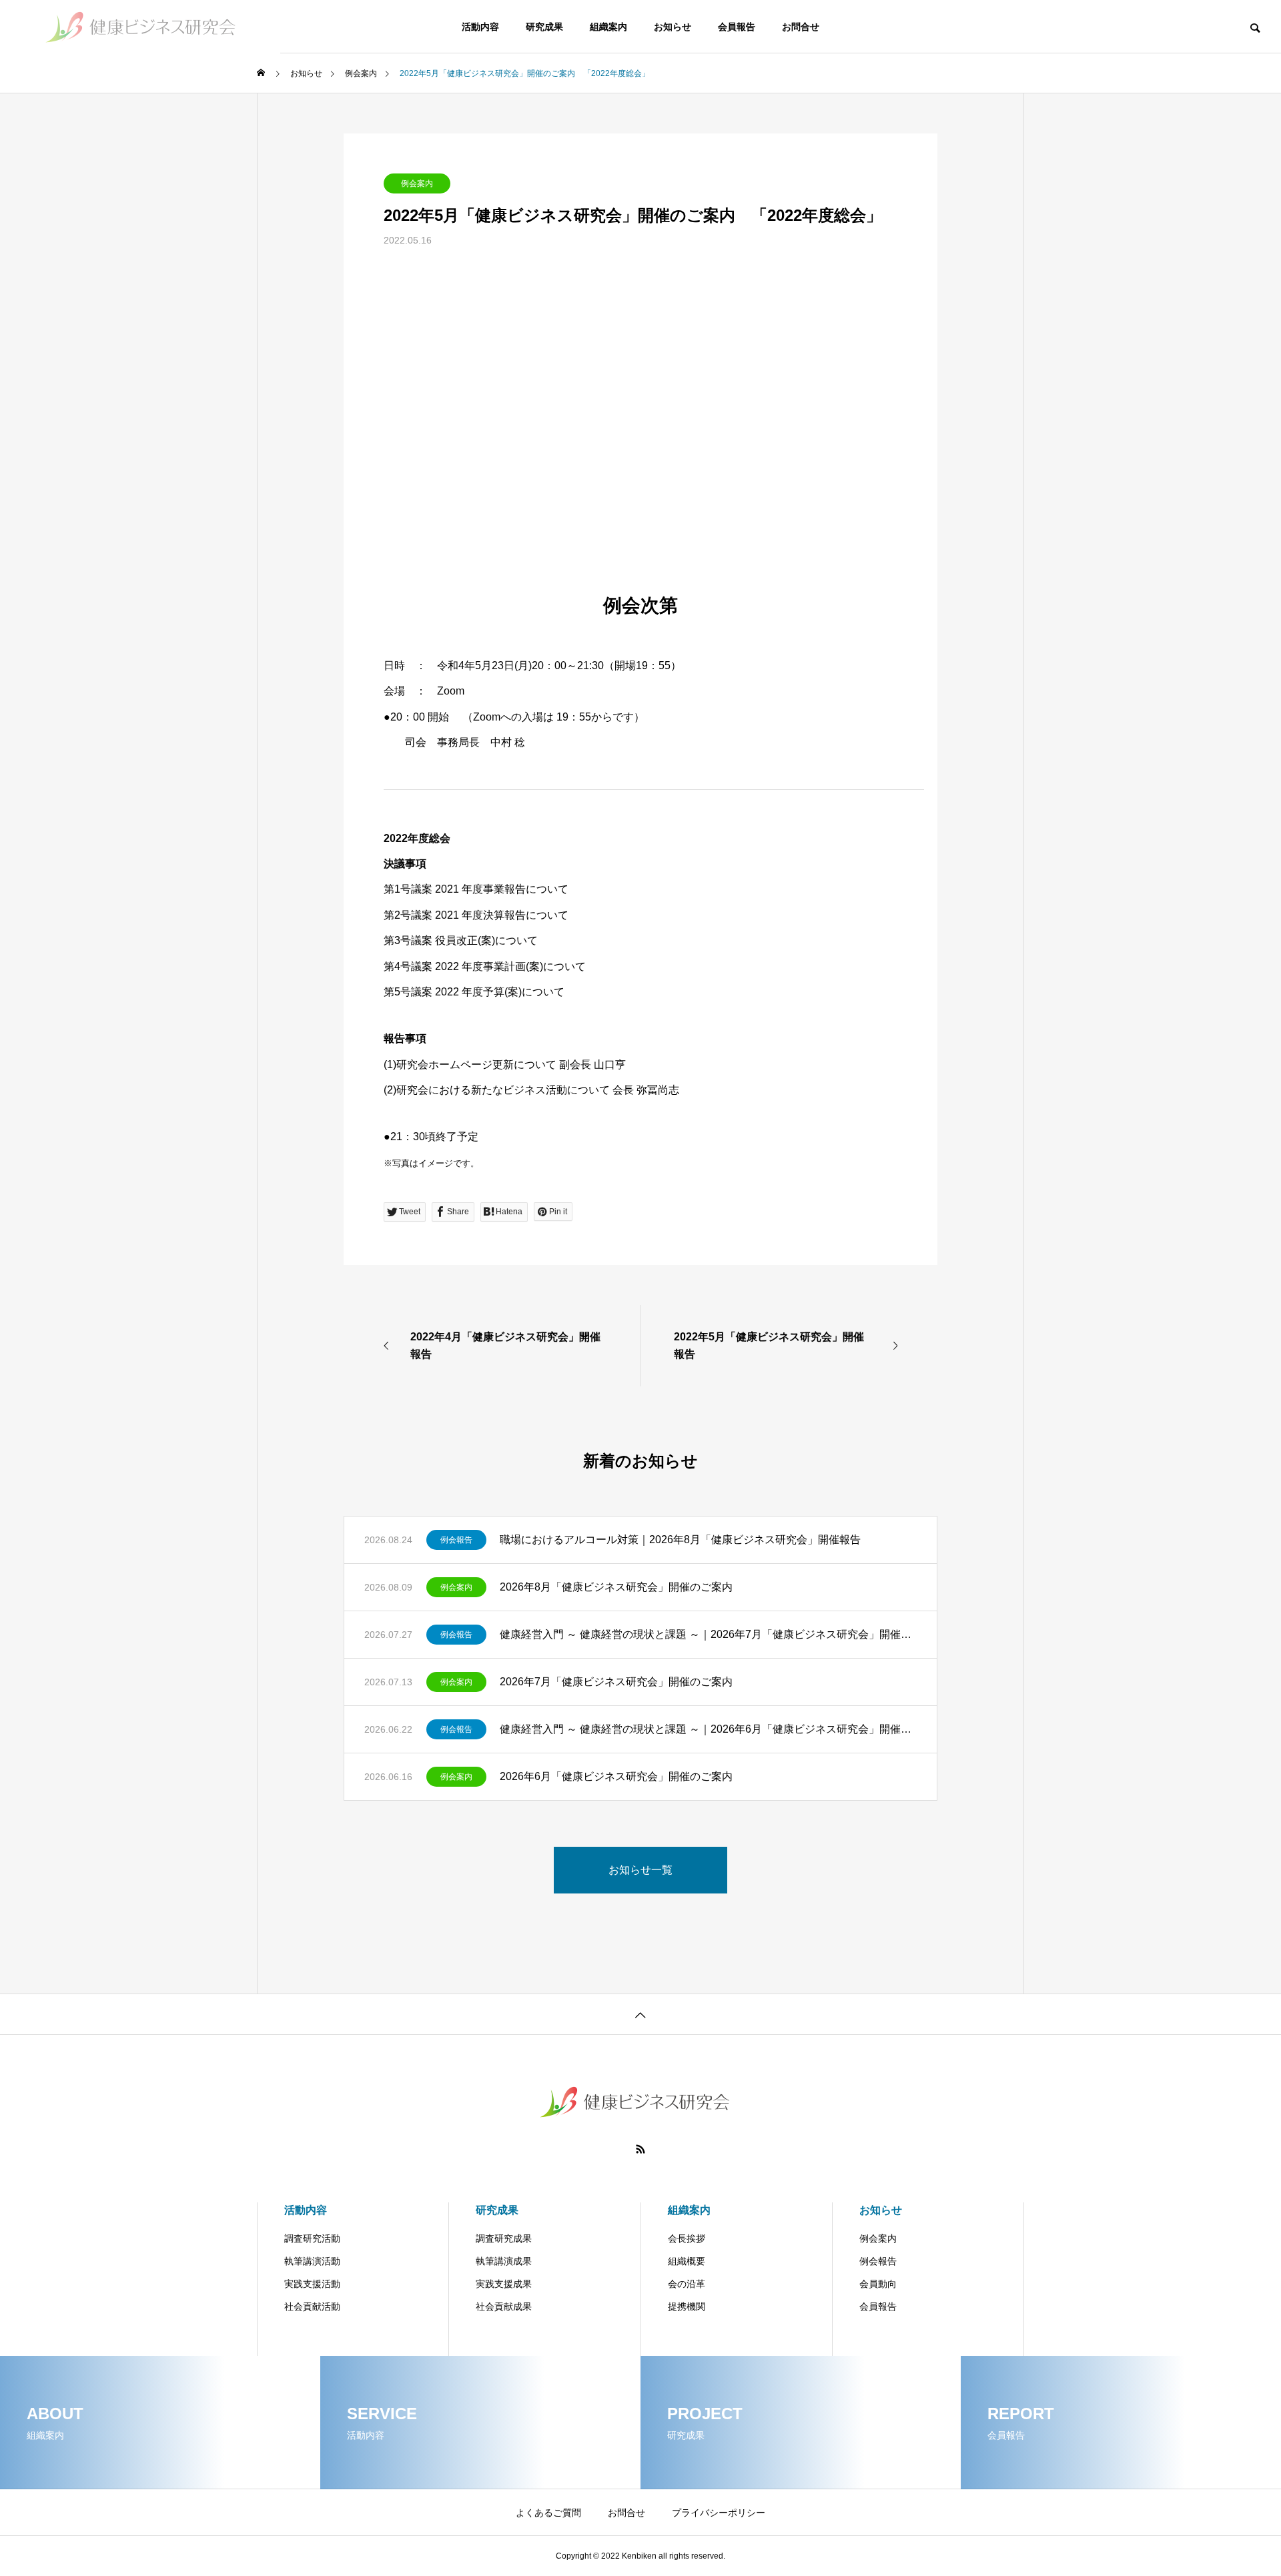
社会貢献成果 (504, 2306)
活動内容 (480, 27)
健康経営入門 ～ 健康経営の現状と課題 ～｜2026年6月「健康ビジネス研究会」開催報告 (708, 1729)
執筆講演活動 (312, 2261)
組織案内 (608, 27)
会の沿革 (687, 2284)
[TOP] (640, 2014)
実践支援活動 (312, 2284)
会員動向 (878, 2284)
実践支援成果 (504, 2284)
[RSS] (640, 2149)
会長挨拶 (687, 2238)
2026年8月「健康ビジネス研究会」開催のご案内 (616, 1587)
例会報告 (456, 1540)
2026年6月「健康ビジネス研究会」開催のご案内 (616, 1776)
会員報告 (737, 27)
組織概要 (687, 2261)
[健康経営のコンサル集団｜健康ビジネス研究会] (140, 27)
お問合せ (801, 27)
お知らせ (673, 27)
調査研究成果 (504, 2238)
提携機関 (687, 2306)
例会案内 (417, 183)
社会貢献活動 (312, 2306)
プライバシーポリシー (719, 2513)
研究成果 (544, 27)
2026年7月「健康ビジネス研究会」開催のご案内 (616, 1682)
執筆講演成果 (504, 2261)
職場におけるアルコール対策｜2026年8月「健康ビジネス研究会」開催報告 (680, 1540)
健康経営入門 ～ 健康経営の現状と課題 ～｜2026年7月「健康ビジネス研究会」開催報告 (708, 1634)
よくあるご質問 (548, 2513)
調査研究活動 (312, 2238)
